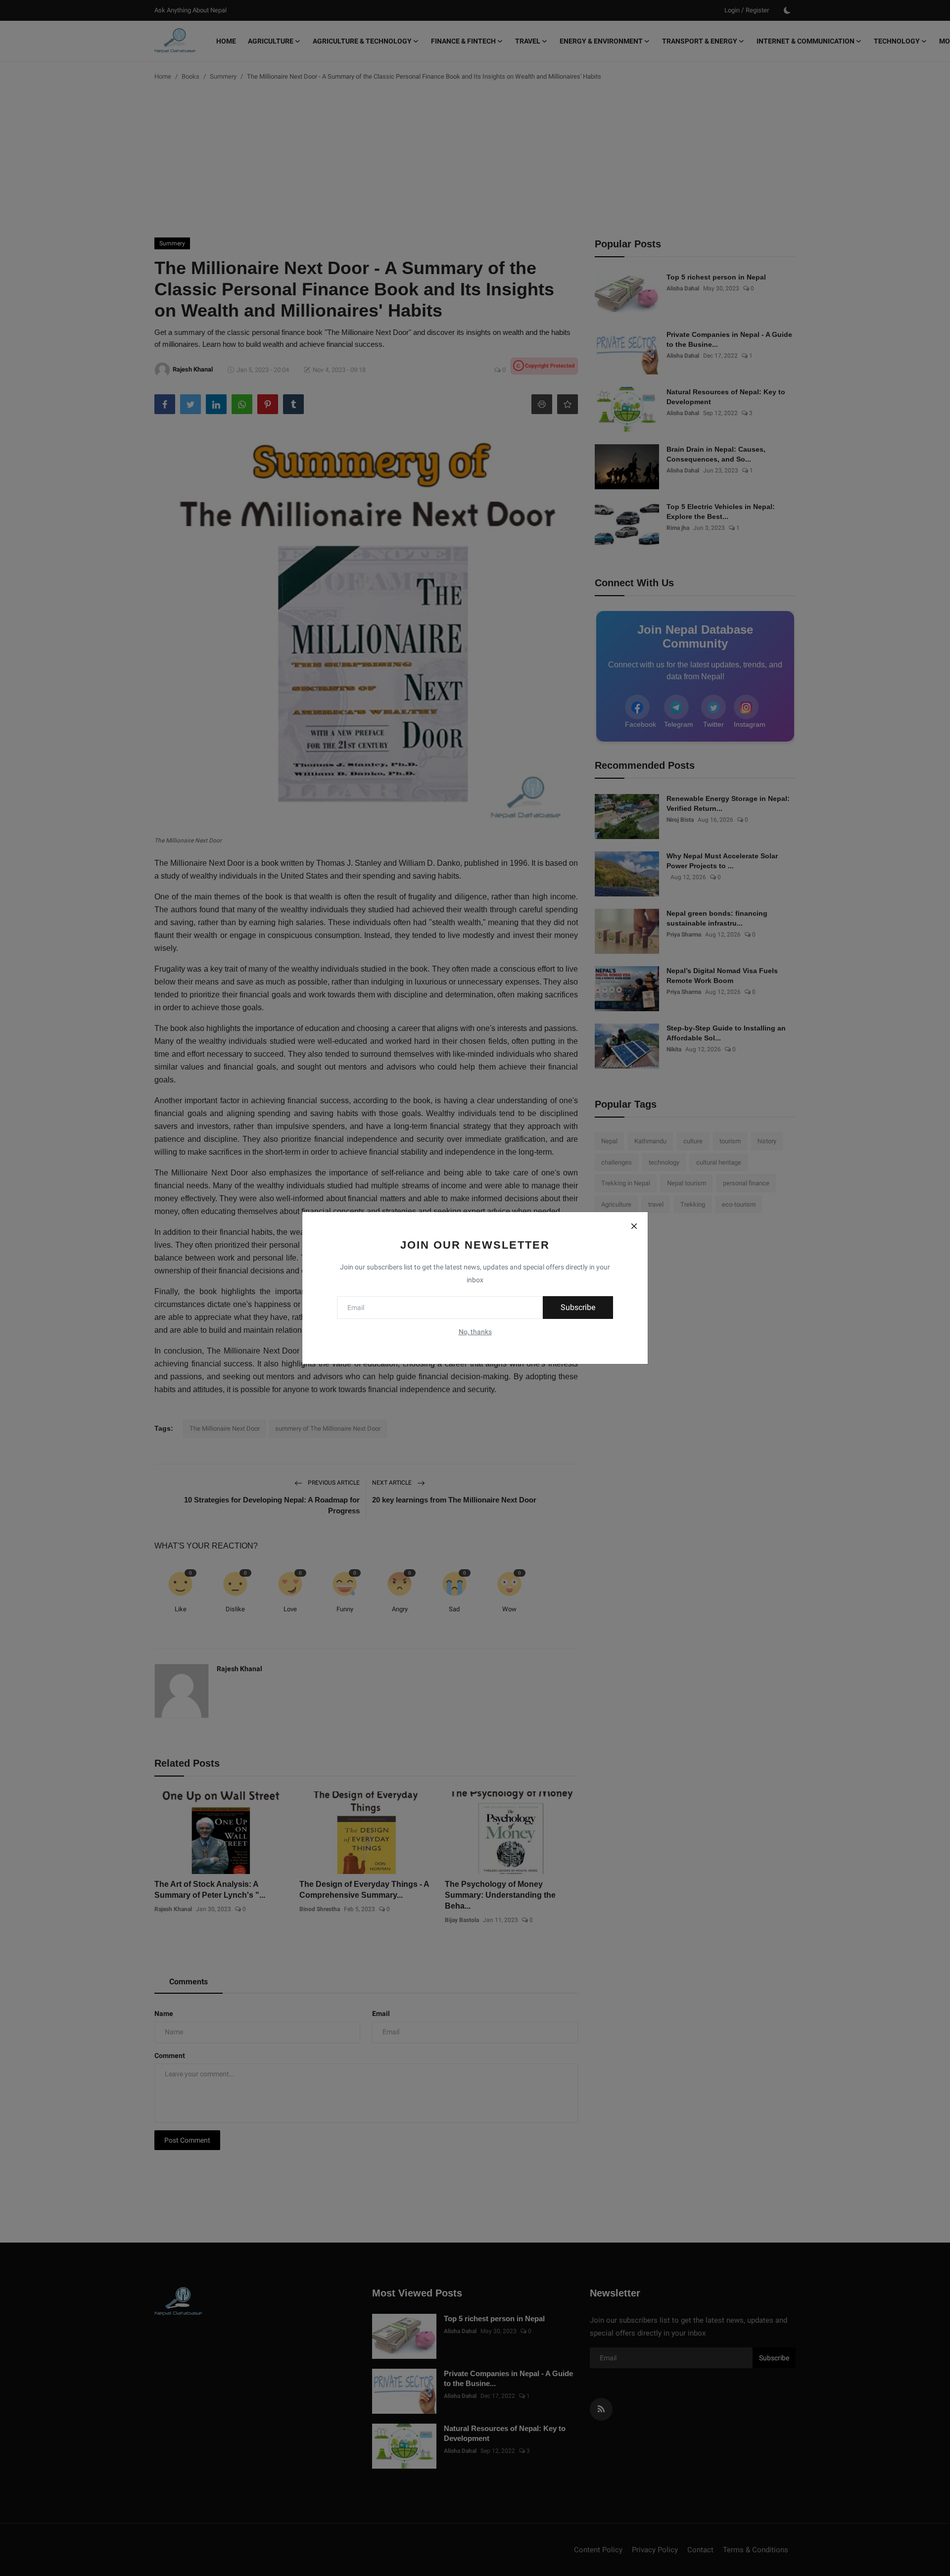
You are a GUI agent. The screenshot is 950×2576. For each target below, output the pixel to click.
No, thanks (475, 1332)
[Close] (634, 1226)
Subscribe (578, 1307)
